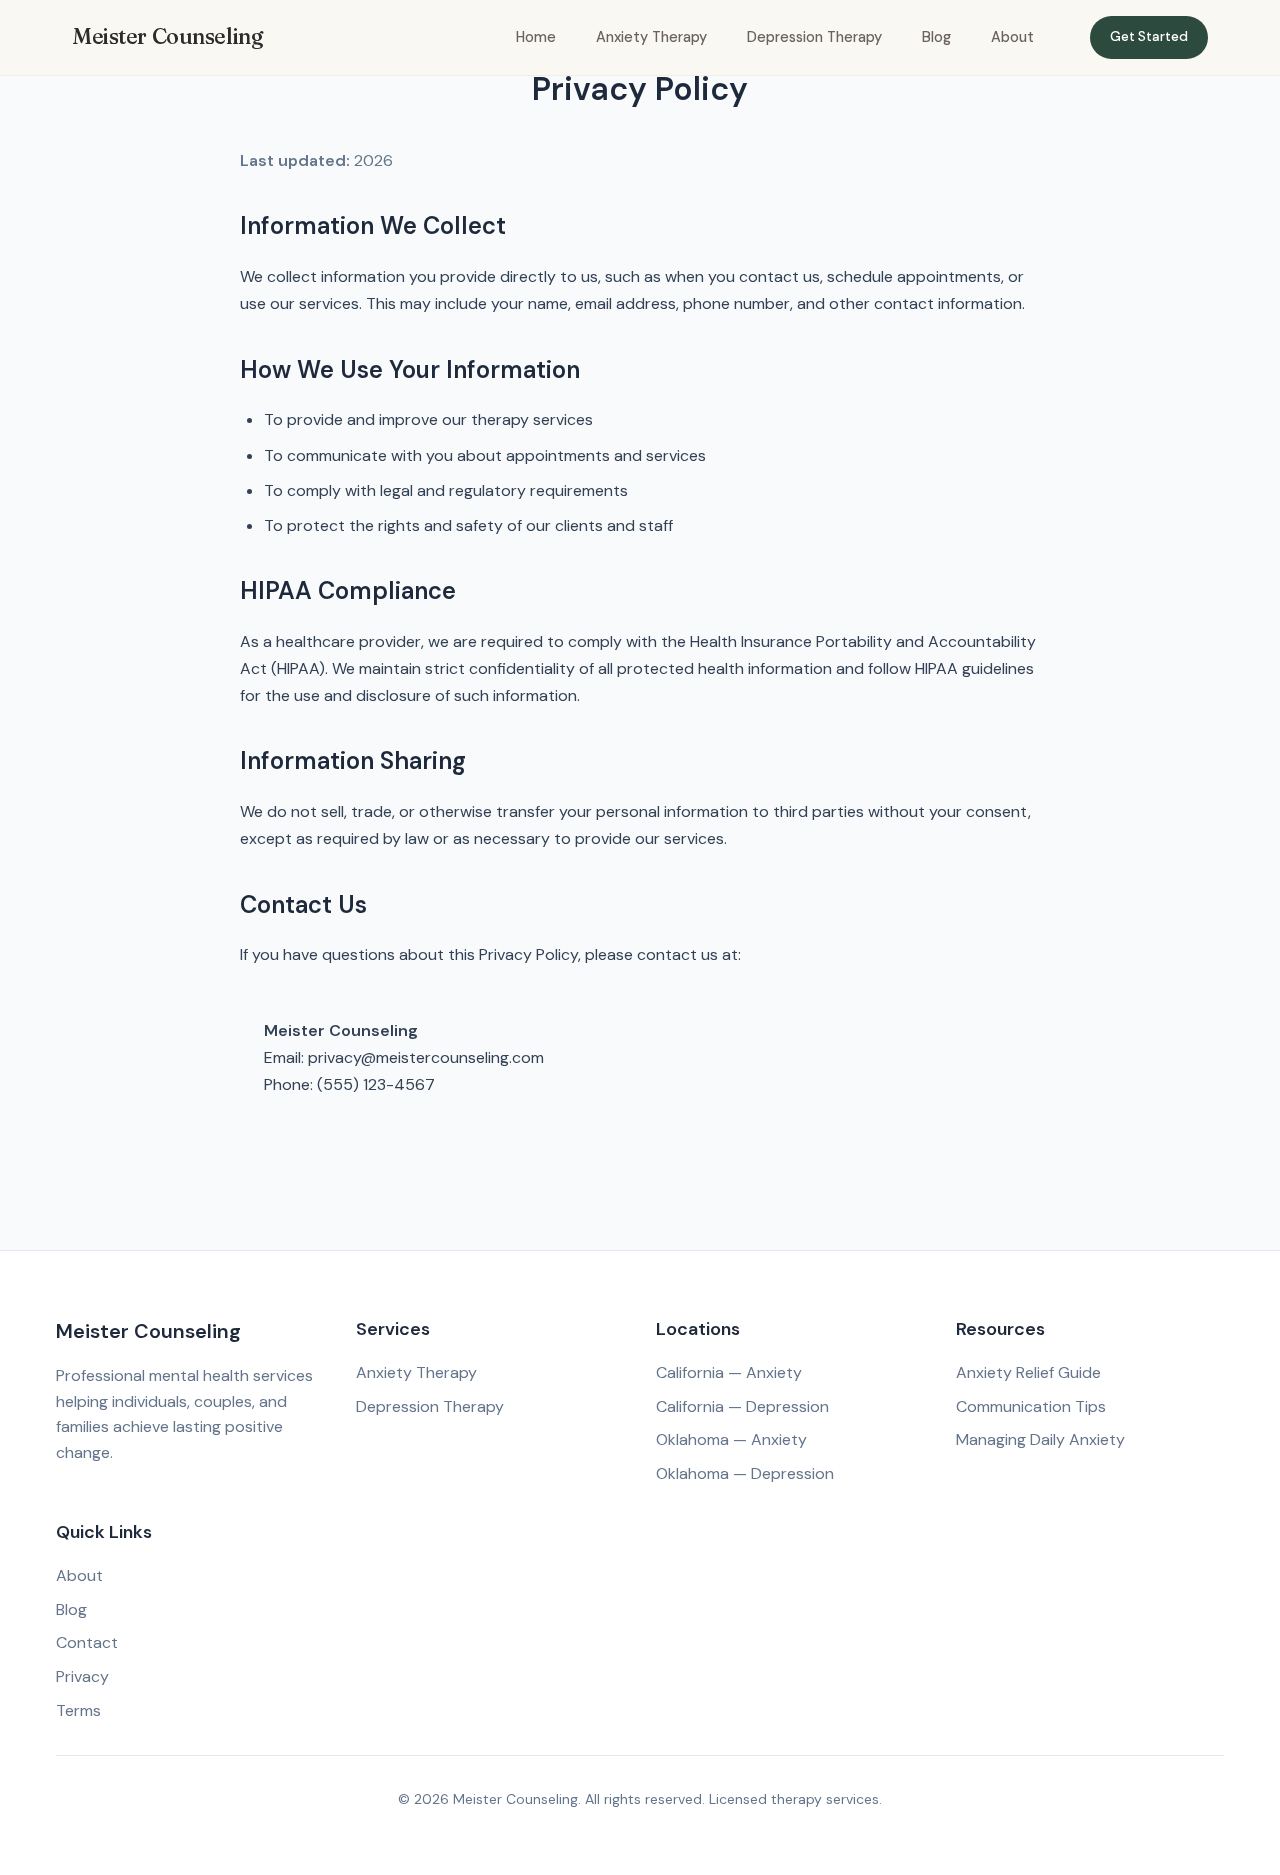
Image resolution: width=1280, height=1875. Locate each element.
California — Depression (742, 1406)
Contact (87, 1642)
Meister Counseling (167, 36)
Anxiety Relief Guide (1028, 1372)
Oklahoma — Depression (745, 1473)
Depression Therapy (814, 37)
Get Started (1149, 36)
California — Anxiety (729, 1372)
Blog (936, 37)
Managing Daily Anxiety (1040, 1439)
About (1012, 37)
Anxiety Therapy (651, 37)
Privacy (82, 1676)
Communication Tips (1031, 1406)
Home (536, 37)
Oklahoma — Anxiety (731, 1439)
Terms (78, 1710)
